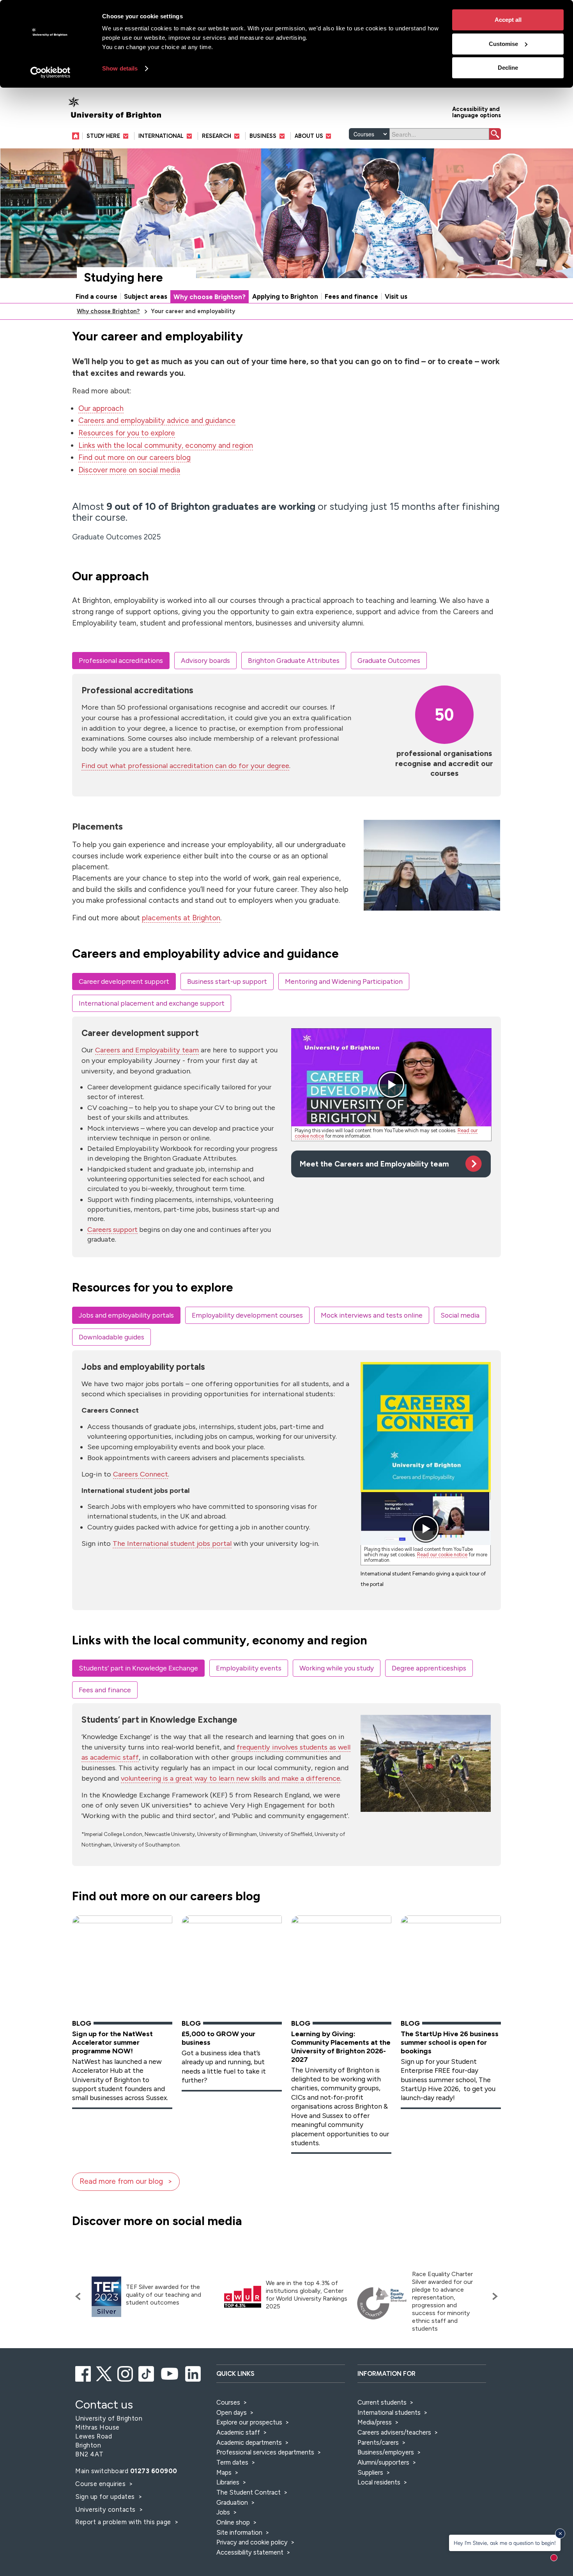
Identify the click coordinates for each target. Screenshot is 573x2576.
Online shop (233, 2522)
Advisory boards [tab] (205, 660)
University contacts (105, 2509)
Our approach (101, 408)
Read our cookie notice (442, 1555)
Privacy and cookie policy (252, 2542)
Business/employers (386, 2452)
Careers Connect (141, 1474)
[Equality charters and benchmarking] (382, 2303)
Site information (239, 2532)
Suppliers (370, 2472)
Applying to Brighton (285, 296)
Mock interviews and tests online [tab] (372, 1315)
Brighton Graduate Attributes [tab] (294, 660)
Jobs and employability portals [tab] (126, 1315)
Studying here (123, 278)
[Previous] (80, 2296)
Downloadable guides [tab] (111, 1337)
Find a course (96, 296)
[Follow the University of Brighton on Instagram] (126, 2373)
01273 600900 (154, 2471)
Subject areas (146, 296)
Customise (503, 44)
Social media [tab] (460, 1315)
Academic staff (238, 2432)
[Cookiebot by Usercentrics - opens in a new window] (50, 72)
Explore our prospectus (249, 2422)
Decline (508, 68)
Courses (228, 2402)
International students (389, 2412)
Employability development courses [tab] (247, 1315)
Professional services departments (266, 2452)
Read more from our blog (121, 2181)
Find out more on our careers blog (134, 457)
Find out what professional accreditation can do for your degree (185, 766)
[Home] (77, 136)
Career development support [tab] (124, 981)
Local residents (379, 2482)
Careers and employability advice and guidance (157, 420)
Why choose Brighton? (210, 297)
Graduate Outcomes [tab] (389, 660)
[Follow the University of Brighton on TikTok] (147, 2373)
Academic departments (250, 2442)
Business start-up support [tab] (227, 981)
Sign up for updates (106, 2497)
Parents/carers (378, 2442)
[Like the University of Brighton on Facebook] (84, 2373)
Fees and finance (351, 296)
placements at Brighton (181, 918)
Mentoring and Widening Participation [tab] (344, 981)
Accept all (508, 20)
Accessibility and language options (477, 112)
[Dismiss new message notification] (560, 2534)
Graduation (232, 2502)
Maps (224, 2472)
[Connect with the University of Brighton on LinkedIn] (194, 2373)
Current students (382, 2402)
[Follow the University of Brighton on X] (105, 2373)
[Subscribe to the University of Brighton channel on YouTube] (170, 2373)
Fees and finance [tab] (105, 1690)
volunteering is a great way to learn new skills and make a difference (231, 1778)
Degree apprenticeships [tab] (429, 1668)
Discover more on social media (129, 470)
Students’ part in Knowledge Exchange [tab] (138, 1668)
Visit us (396, 296)
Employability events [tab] (249, 1668)
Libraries (228, 2482)
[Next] (493, 2296)
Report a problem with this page (124, 2522)
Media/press (375, 2422)
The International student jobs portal (172, 1543)
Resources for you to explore (127, 433)
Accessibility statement (250, 2552)
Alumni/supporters (383, 2462)
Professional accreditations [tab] (121, 660)
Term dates (232, 2462)
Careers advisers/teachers (394, 2432)
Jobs (223, 2512)
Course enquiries (101, 2484)
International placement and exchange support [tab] (152, 1003)
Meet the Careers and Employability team (374, 1164)
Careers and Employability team (147, 1050)
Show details (120, 68)
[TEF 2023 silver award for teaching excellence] (106, 2297)
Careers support (112, 1229)
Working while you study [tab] (337, 1668)
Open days (232, 2412)
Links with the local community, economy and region (166, 445)
